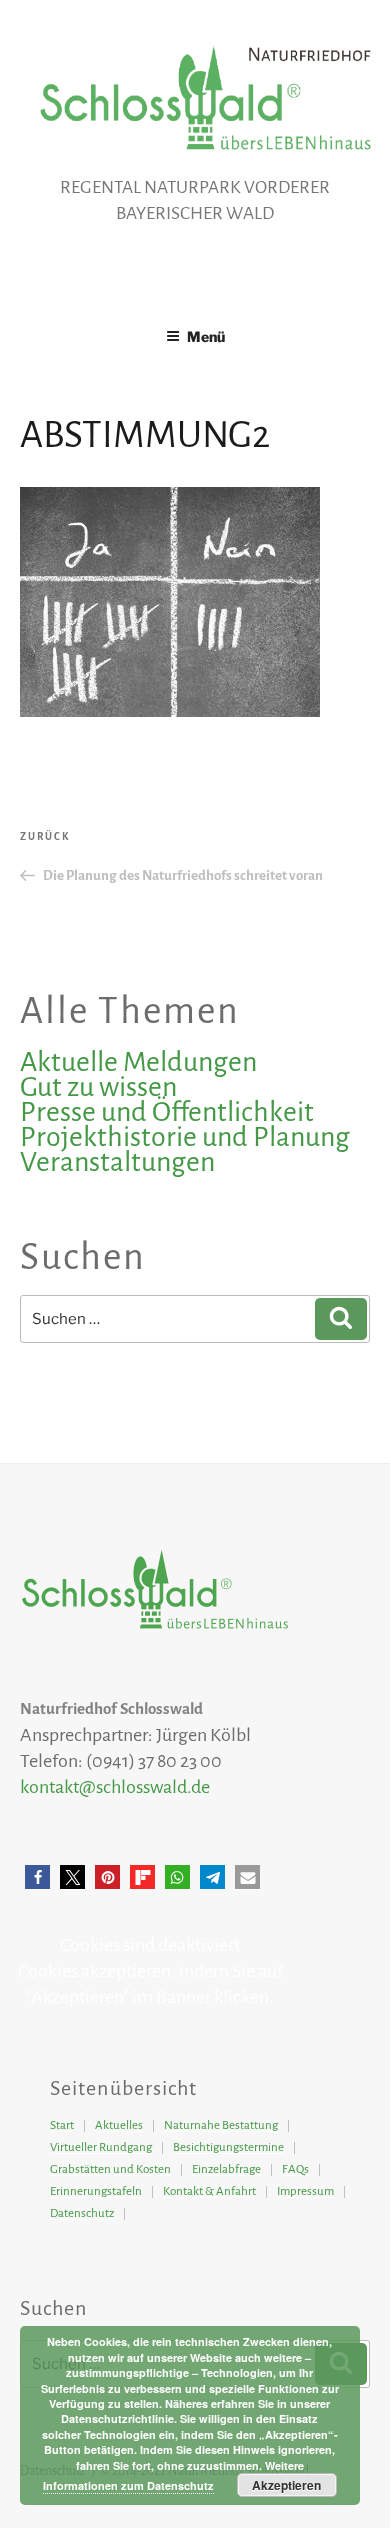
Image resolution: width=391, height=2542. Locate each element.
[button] (37, 1877)
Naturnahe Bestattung (221, 2125)
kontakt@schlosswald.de (115, 1787)
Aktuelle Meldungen (138, 1062)
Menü (206, 336)
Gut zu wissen (98, 1087)
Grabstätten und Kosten (110, 2169)
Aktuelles (119, 2125)
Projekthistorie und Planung (185, 1137)
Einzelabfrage (226, 2169)
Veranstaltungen (117, 1162)
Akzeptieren (286, 2485)
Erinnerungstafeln (96, 2191)
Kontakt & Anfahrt (209, 2191)
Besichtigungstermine (228, 2147)
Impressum (305, 2191)
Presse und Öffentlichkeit (167, 1112)
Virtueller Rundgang (101, 2147)
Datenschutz (82, 2213)
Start (62, 2125)
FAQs (295, 2169)
